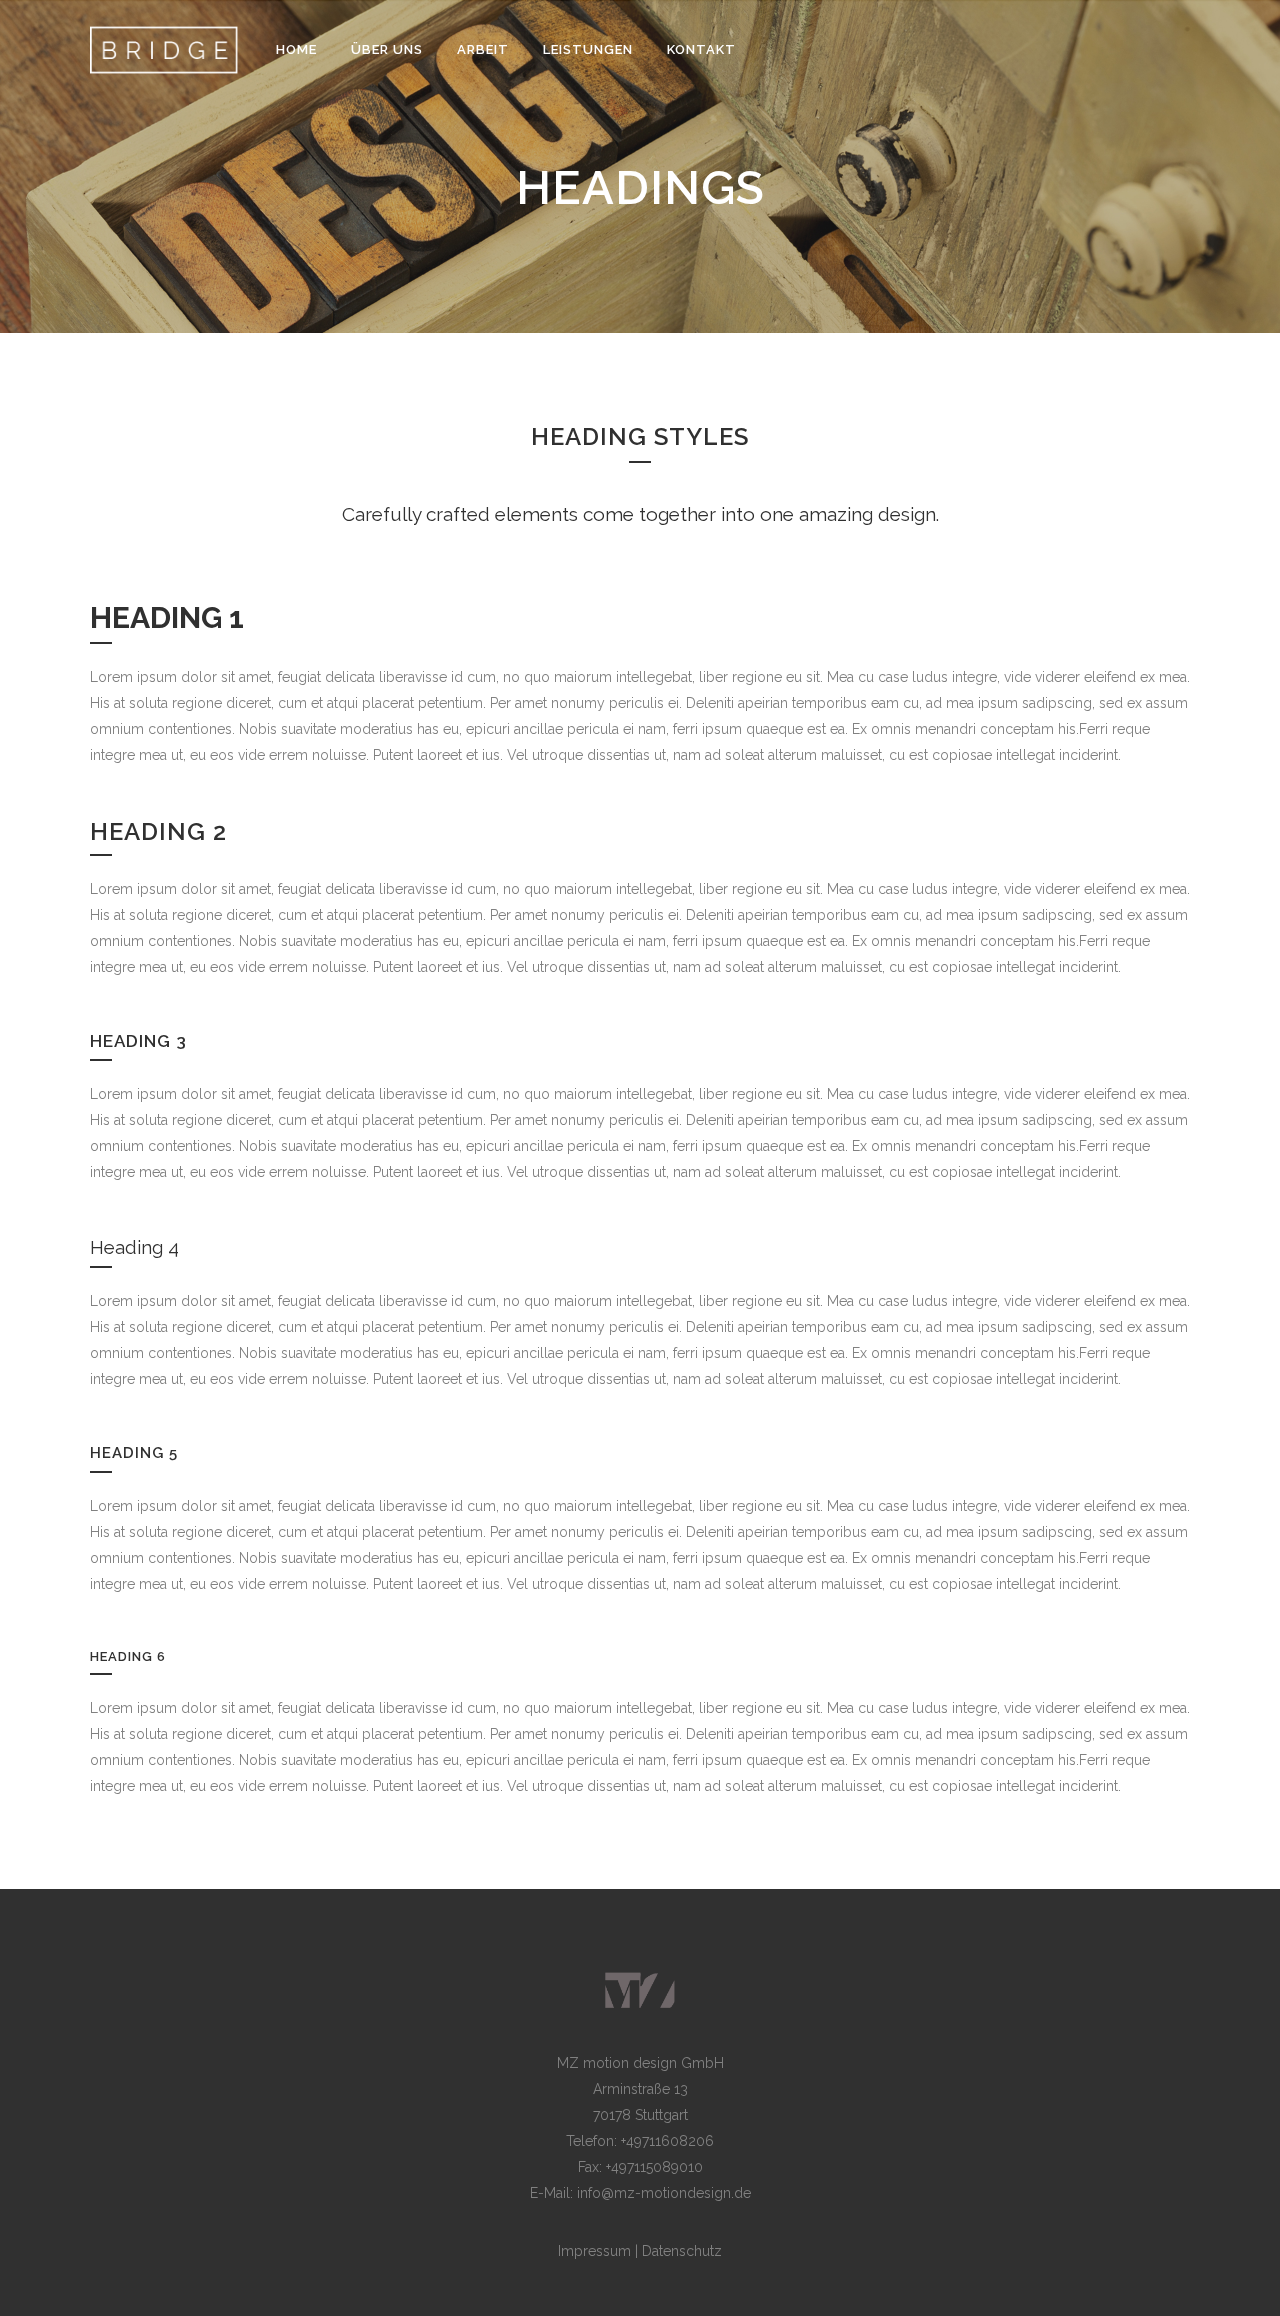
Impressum (596, 2251)
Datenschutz (682, 2251)
